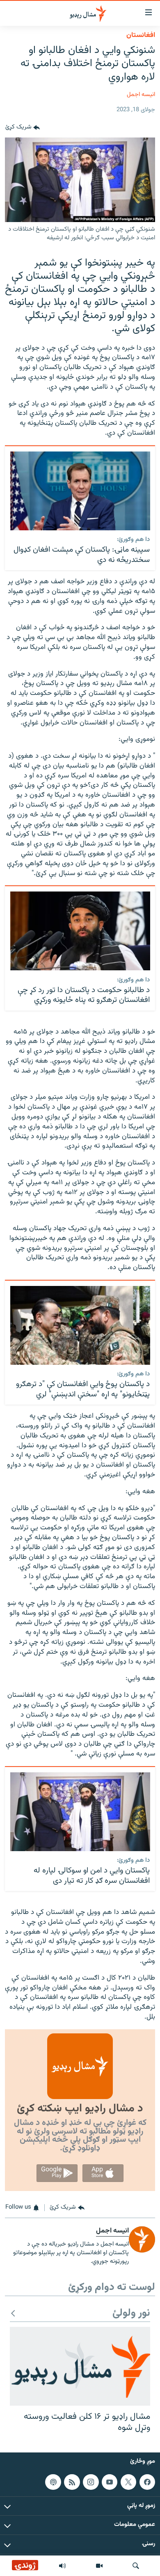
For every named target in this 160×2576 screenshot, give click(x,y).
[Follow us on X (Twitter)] (128, 2482)
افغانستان (141, 35)
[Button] (23, 128)
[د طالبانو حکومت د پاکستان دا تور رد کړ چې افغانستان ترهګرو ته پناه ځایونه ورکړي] (80, 931)
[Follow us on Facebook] (147, 2482)
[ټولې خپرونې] (62, 2566)
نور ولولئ (131, 2314)
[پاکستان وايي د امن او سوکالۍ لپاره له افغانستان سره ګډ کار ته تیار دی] (80, 1812)
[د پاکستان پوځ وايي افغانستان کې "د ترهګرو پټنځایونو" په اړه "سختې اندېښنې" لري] (80, 1325)
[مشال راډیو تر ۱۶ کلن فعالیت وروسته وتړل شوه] (80, 2366)
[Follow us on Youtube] (110, 2482)
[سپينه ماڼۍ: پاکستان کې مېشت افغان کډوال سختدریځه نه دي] (80, 491)
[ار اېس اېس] (72, 2482)
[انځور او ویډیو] (99, 2566)
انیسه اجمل (141, 95)
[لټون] (136, 2566)
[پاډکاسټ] (53, 2482)
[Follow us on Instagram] (91, 2482)
